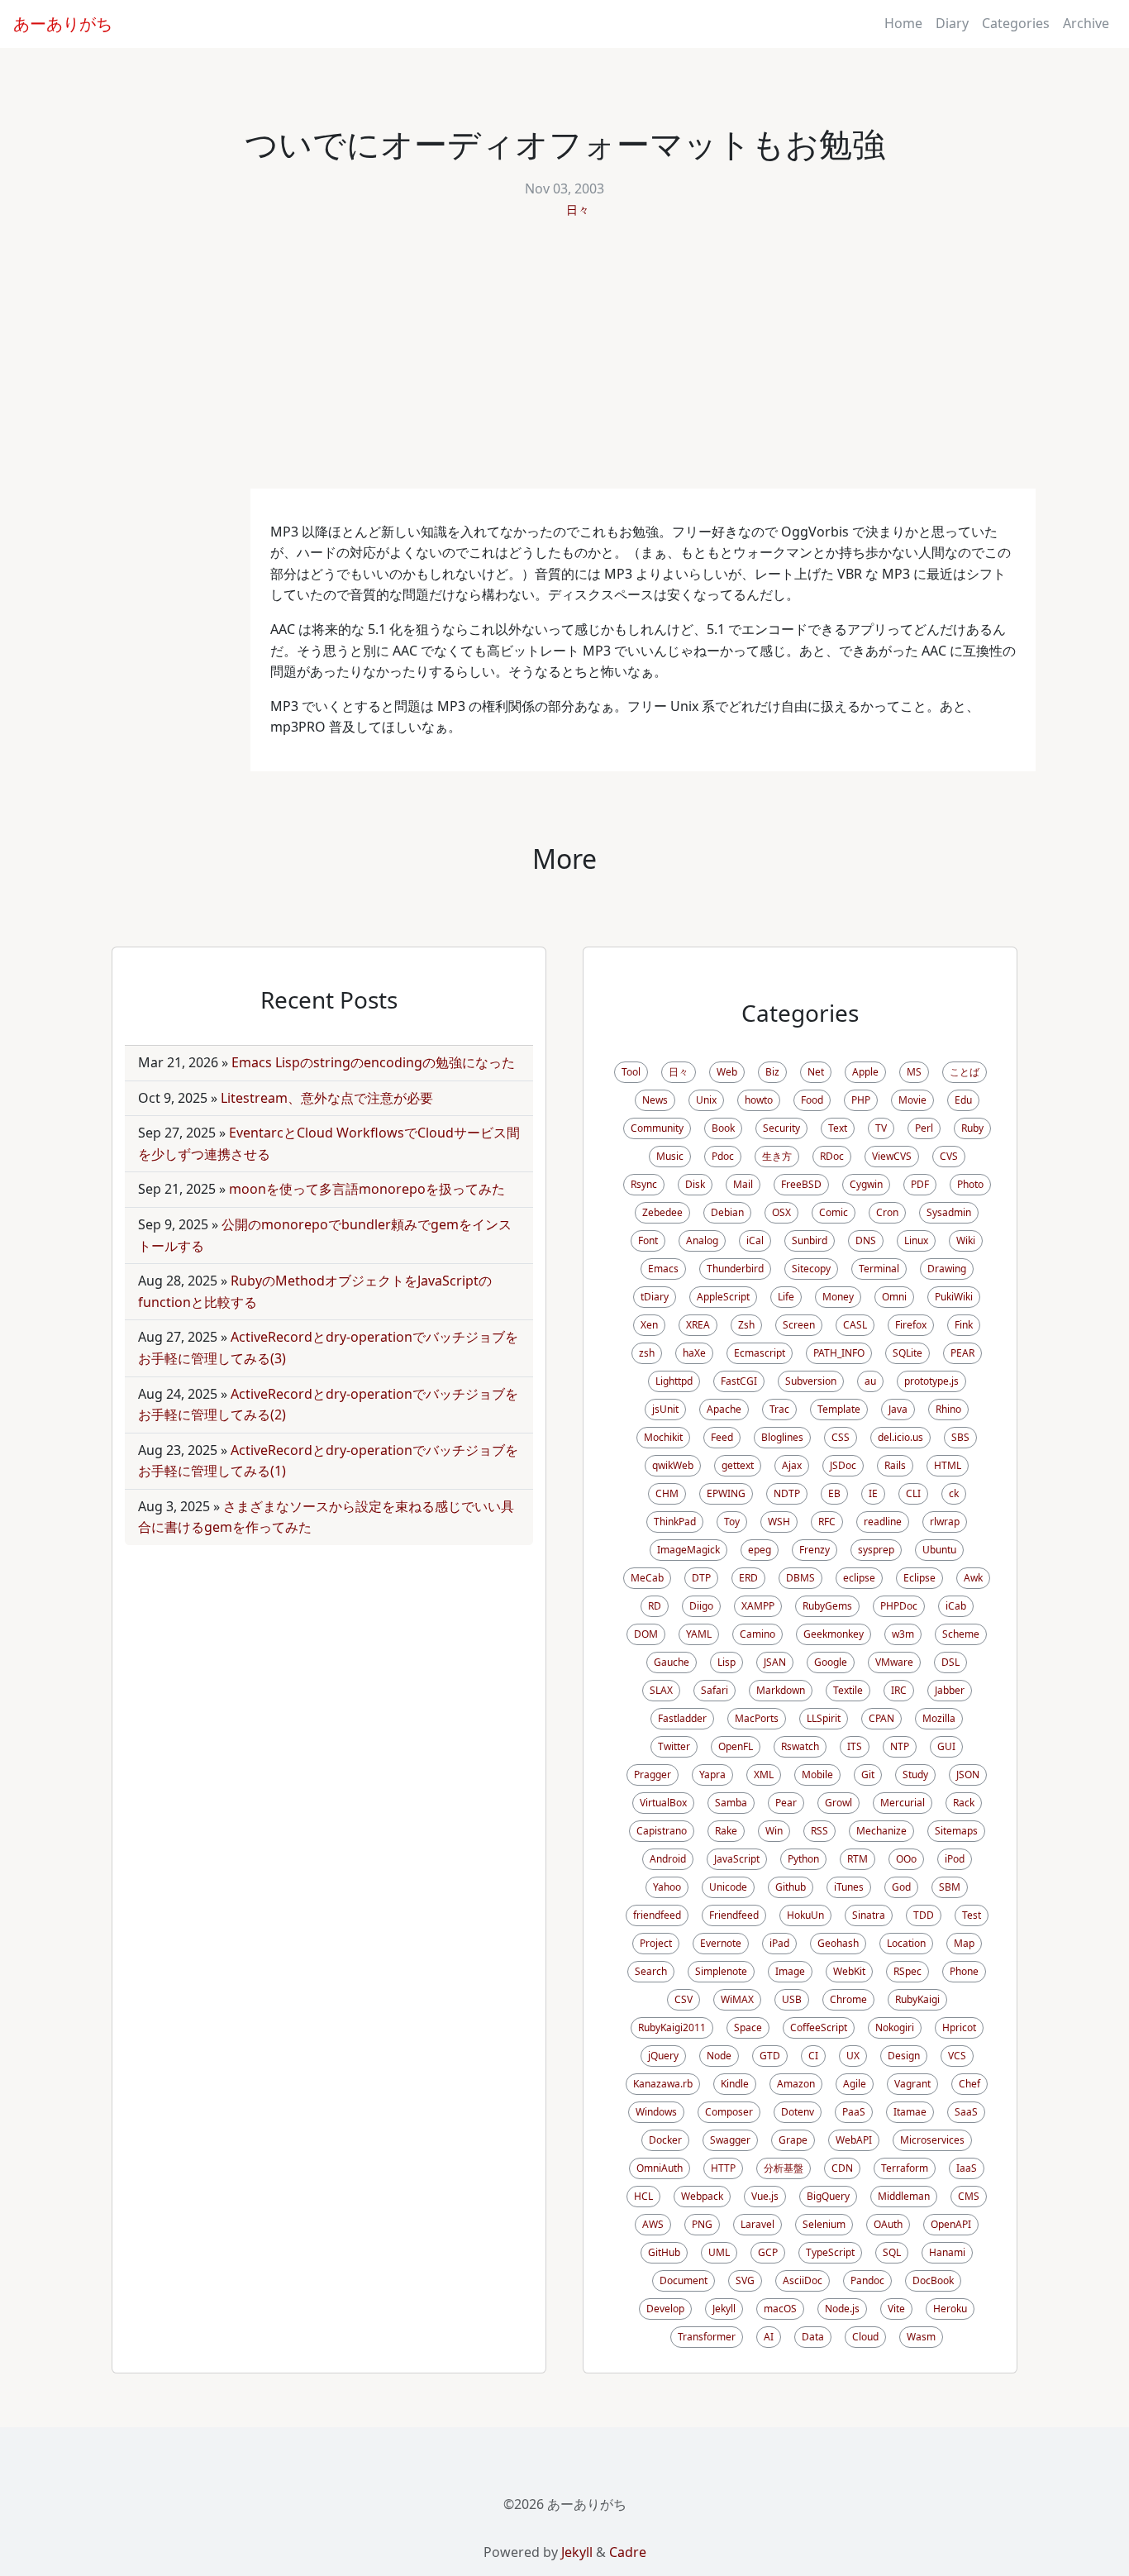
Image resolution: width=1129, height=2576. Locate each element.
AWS (653, 2224)
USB (792, 1999)
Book (723, 1128)
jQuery (663, 2056)
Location (906, 1943)
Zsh (746, 1325)
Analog (702, 1240)
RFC (827, 1522)
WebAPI (854, 2140)
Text (838, 1128)
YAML (699, 1634)
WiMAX (737, 1999)
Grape (793, 2140)
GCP (768, 2252)
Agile (855, 2084)
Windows (656, 2112)
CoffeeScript (819, 2027)
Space (748, 2027)
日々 (578, 210)
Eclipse (919, 1578)
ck (954, 1493)
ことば (965, 1072)
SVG (745, 2280)
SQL (892, 2252)
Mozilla (939, 1718)
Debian (727, 1212)
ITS (855, 1746)
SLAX (661, 1690)
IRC (899, 1690)
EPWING (726, 1493)
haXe (694, 1353)
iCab (956, 1606)
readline (883, 1522)
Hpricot (959, 2027)
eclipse (859, 1578)
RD (655, 1606)
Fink (964, 1325)
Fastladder (682, 1718)
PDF (920, 1184)
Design (904, 2056)
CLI (913, 1493)
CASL (855, 1325)
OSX (781, 1212)
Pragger (653, 1775)
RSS (819, 1831)
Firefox (911, 1325)
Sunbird (810, 1240)
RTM (857, 1859)
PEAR (962, 1353)
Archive (1086, 23)
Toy (732, 1522)
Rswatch (800, 1746)
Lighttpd (674, 1381)
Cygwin (866, 1184)
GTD (770, 2056)
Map (964, 1943)
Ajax (792, 1465)
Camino (757, 1634)
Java (898, 1409)
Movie (912, 1100)
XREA (698, 1325)
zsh (647, 1353)
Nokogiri (895, 2027)
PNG (702, 2224)
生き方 (777, 1156)
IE (873, 1493)
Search (651, 1971)
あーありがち (63, 24)
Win (774, 1831)
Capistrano (662, 1831)
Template (839, 1409)
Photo (970, 1184)
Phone (964, 1971)
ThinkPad (675, 1522)
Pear (786, 1803)
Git (868, 1775)
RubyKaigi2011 (672, 2027)
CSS (841, 1437)
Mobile (817, 1775)
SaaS (966, 2112)
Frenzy (815, 1550)
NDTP (787, 1493)
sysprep (876, 1550)
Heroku (950, 2309)
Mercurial (903, 1803)
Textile (848, 1690)
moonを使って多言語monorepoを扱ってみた (367, 1189)
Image (790, 1971)
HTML (948, 1465)
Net (816, 1072)
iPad (779, 1943)
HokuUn (805, 1915)
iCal (755, 1240)
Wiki (966, 1240)
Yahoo (667, 1887)
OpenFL (736, 1746)
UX (853, 2056)
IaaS (967, 2168)
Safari (715, 1690)
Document (684, 2280)
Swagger (730, 2140)
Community (657, 1128)
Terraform (905, 2168)
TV (881, 1128)
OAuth (888, 2224)
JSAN (775, 1662)
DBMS (800, 1578)
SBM (950, 1887)
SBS (960, 1437)
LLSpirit (824, 1718)
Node (719, 2056)
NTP (900, 1746)
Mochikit (663, 1437)
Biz (772, 1072)
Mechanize (881, 1831)
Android (668, 1859)
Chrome (848, 1999)
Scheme (961, 1634)
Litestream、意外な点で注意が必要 (327, 1098)
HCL (643, 2196)
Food (812, 1100)
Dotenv (798, 2112)
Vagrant (912, 2084)
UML (719, 2252)
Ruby (972, 1128)
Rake (726, 1831)
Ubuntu (939, 1550)
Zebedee (662, 1212)
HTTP (723, 2168)
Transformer (707, 2337)
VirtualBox (663, 1803)
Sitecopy (811, 1269)
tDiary (655, 1297)
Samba (731, 1803)
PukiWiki (954, 1297)
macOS (780, 2309)
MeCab (647, 1578)
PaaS (854, 2112)
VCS (957, 2056)
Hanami (947, 2252)
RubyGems (827, 1606)
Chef (969, 2084)
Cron (887, 1212)
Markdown (781, 1690)
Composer (729, 2112)
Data (813, 2337)
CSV (684, 1999)
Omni (894, 1297)
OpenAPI (951, 2224)
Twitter (674, 1746)
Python (803, 1859)
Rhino (948, 1409)
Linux (916, 1240)
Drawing (947, 1269)
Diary (952, 23)
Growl (838, 1803)
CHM (667, 1493)
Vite (896, 2309)
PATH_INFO (839, 1353)
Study (915, 1775)
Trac (779, 1409)
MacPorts (757, 1718)
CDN (842, 2168)
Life (786, 1297)
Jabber (950, 1690)
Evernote (721, 1943)
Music (670, 1156)
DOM (646, 1634)
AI (769, 2337)
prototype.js (931, 1381)
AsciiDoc (803, 2280)
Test (972, 1915)
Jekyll (724, 2309)
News (655, 1100)
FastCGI (739, 1381)
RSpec (907, 1971)
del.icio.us (900, 1437)
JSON (968, 1775)
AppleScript (723, 1297)
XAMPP (758, 1606)
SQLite (907, 1353)
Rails (895, 1465)
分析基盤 (784, 2168)
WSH (779, 1522)
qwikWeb (673, 1465)
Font (648, 1240)
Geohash (838, 1943)
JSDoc (843, 1465)
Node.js (842, 2309)
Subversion (811, 1381)
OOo (906, 1859)
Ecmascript (760, 1353)
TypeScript (830, 2252)
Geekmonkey (834, 1634)
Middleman (904, 2196)
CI (813, 2056)
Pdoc (723, 1156)
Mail (743, 1184)
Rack (964, 1803)
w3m (903, 1634)
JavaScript (737, 1859)
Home (903, 23)
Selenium (824, 2224)
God (901, 1887)
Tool (631, 1072)
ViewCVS (892, 1156)
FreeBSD (801, 1184)
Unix (706, 1100)
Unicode (728, 1887)
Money (838, 1297)
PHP (861, 1100)
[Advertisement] (564, 365)
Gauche (672, 1662)
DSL (950, 1662)
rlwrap (945, 1522)
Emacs (663, 1269)
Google (831, 1662)
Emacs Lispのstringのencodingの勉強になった (373, 1062)
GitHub (664, 2252)
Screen (799, 1325)
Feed (722, 1437)
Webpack (702, 2196)
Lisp (726, 1662)
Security (781, 1128)
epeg (760, 1550)
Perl (924, 1128)
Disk (695, 1184)
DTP (701, 1578)
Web (727, 1072)
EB (834, 1493)
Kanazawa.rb (663, 2084)
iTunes (849, 1887)
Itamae (910, 2112)
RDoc (832, 1156)
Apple (865, 1072)
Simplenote (721, 1971)
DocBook (933, 2280)
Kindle (735, 2084)
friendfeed (657, 1915)
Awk (973, 1578)
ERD (748, 1578)
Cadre (628, 2552)
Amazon (796, 2084)
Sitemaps (956, 1831)
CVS (949, 1156)
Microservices (932, 2140)
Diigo (701, 1606)
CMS (969, 2196)
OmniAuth (660, 2168)
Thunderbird (735, 1269)
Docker (665, 2140)
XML (764, 1775)
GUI (946, 1746)
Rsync (644, 1184)
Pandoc (867, 2280)
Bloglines (782, 1437)
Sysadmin (949, 1212)
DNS (866, 1240)
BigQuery (828, 2196)
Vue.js (765, 2196)
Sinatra (869, 1915)
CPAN (881, 1718)
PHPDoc (899, 1606)
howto (759, 1100)
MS (914, 1072)
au (870, 1381)
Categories (1016, 23)
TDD (924, 1915)
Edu (963, 1100)
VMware (894, 1662)
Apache (724, 1409)
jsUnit (665, 1409)
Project (656, 1943)
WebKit (849, 1971)
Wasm (921, 2337)
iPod (955, 1859)
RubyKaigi (917, 1999)
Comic (834, 1212)
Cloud (865, 2337)
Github (791, 1887)
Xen (649, 1325)
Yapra (712, 1775)
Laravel (757, 2224)
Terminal (879, 1269)
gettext (738, 1465)
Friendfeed (734, 1915)
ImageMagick (688, 1550)
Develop (665, 2309)
